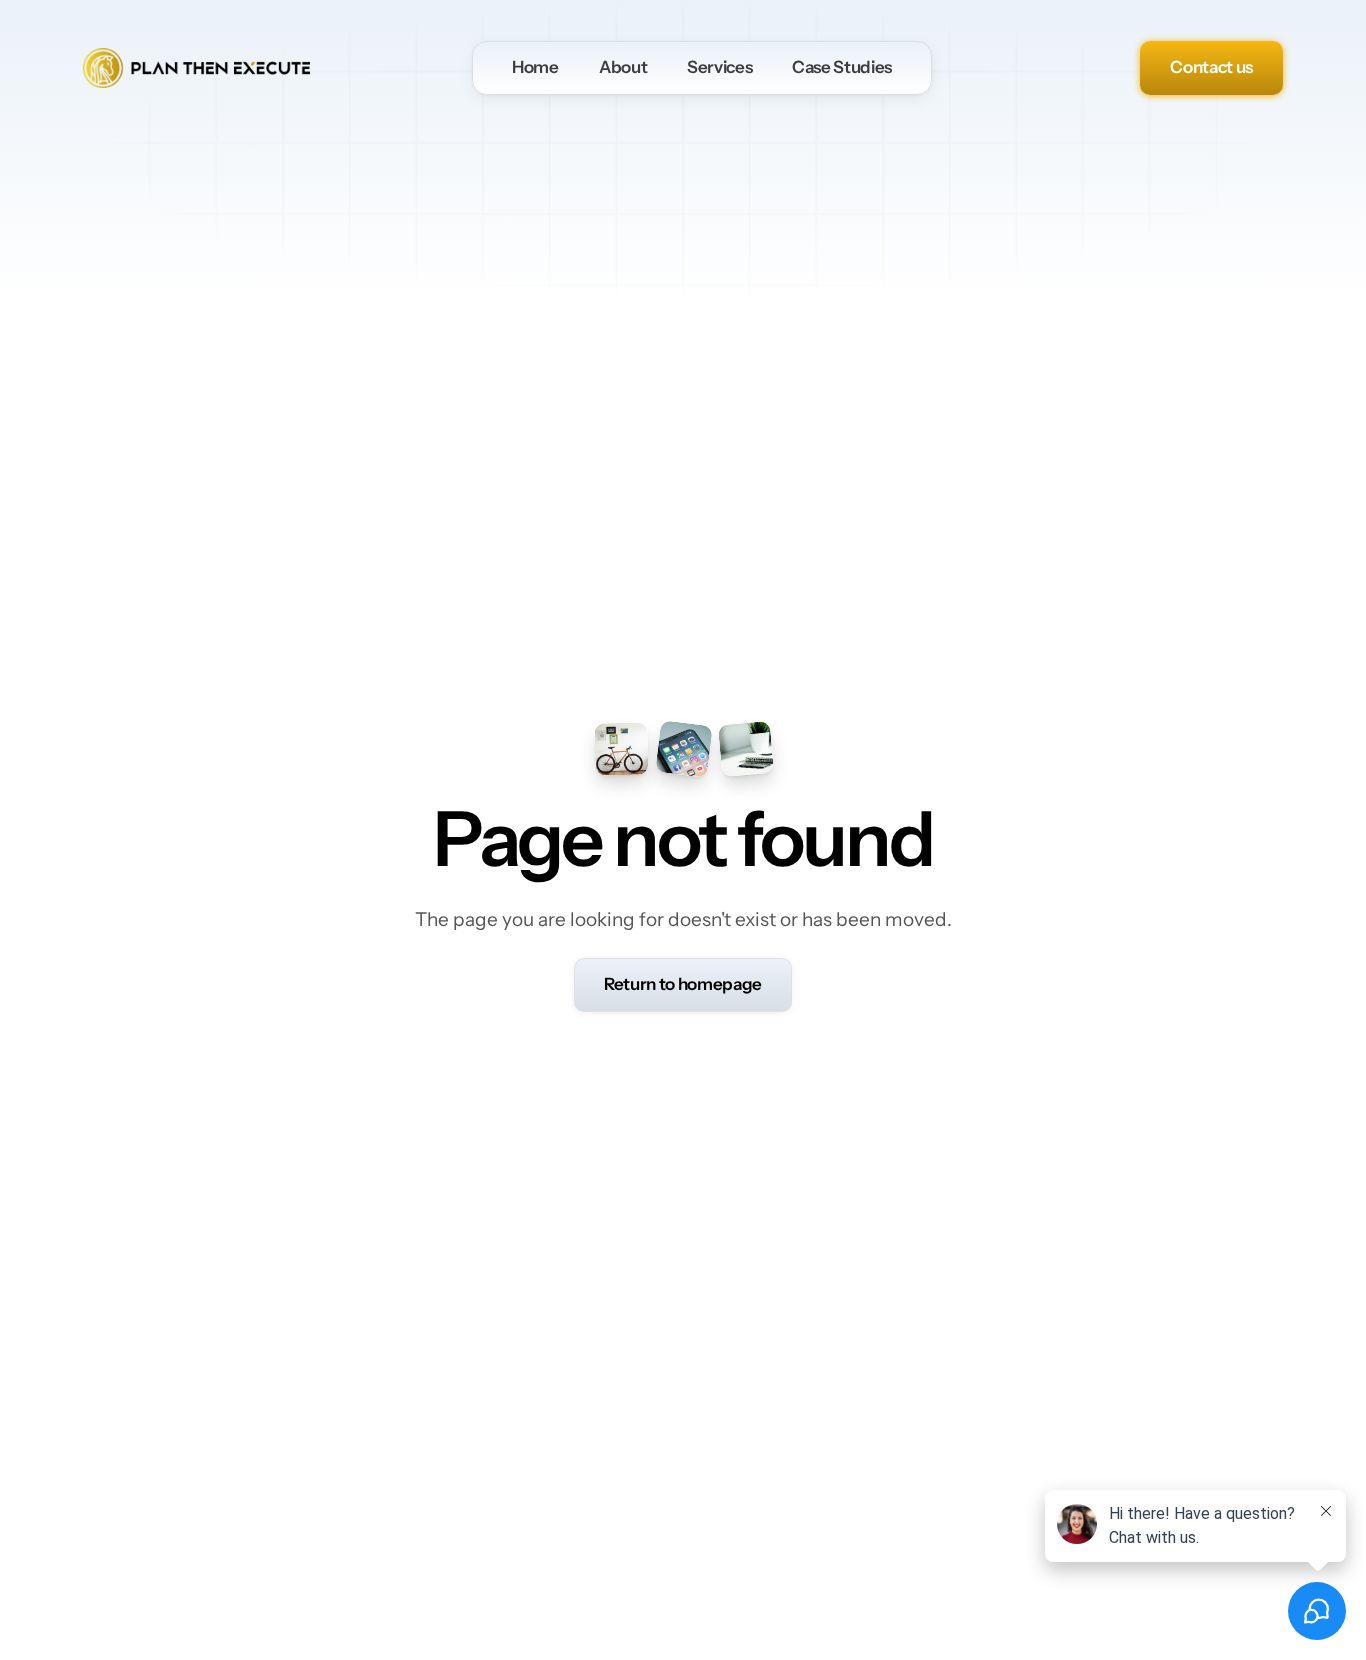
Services (719, 67)
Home (535, 67)
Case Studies (842, 67)
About (623, 67)
